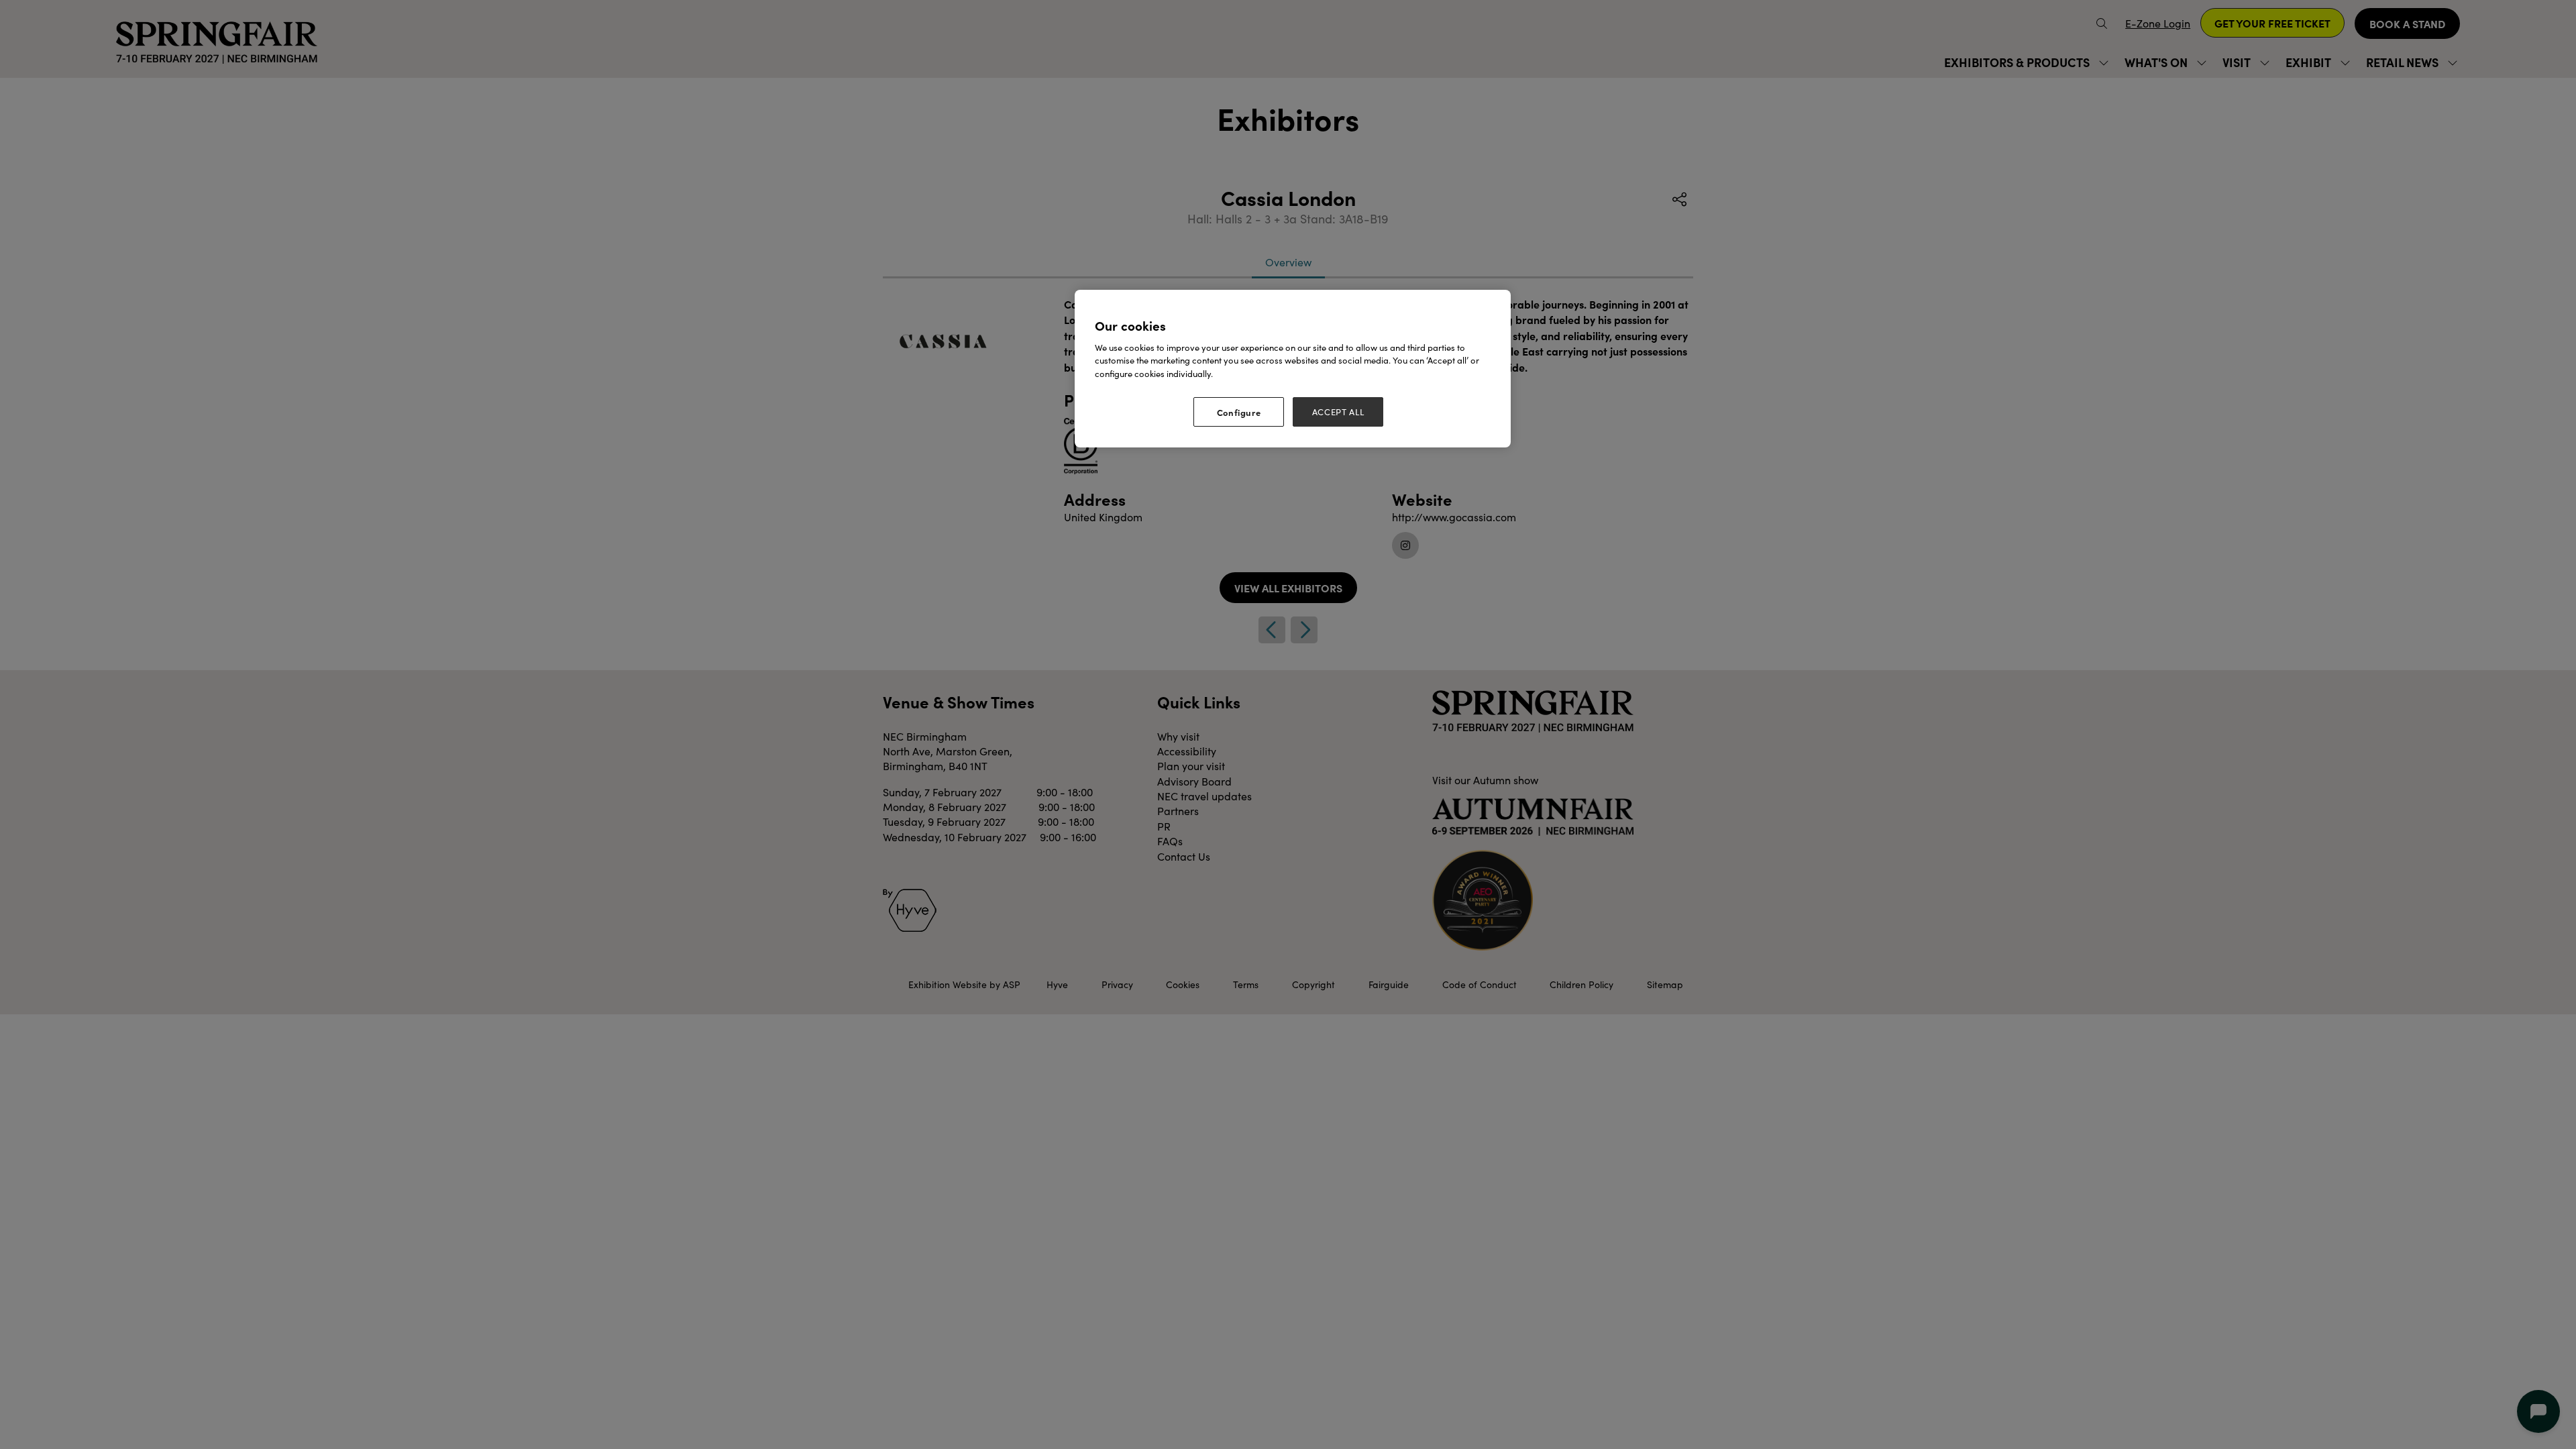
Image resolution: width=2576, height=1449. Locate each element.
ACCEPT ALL (1338, 412)
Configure (1239, 412)
